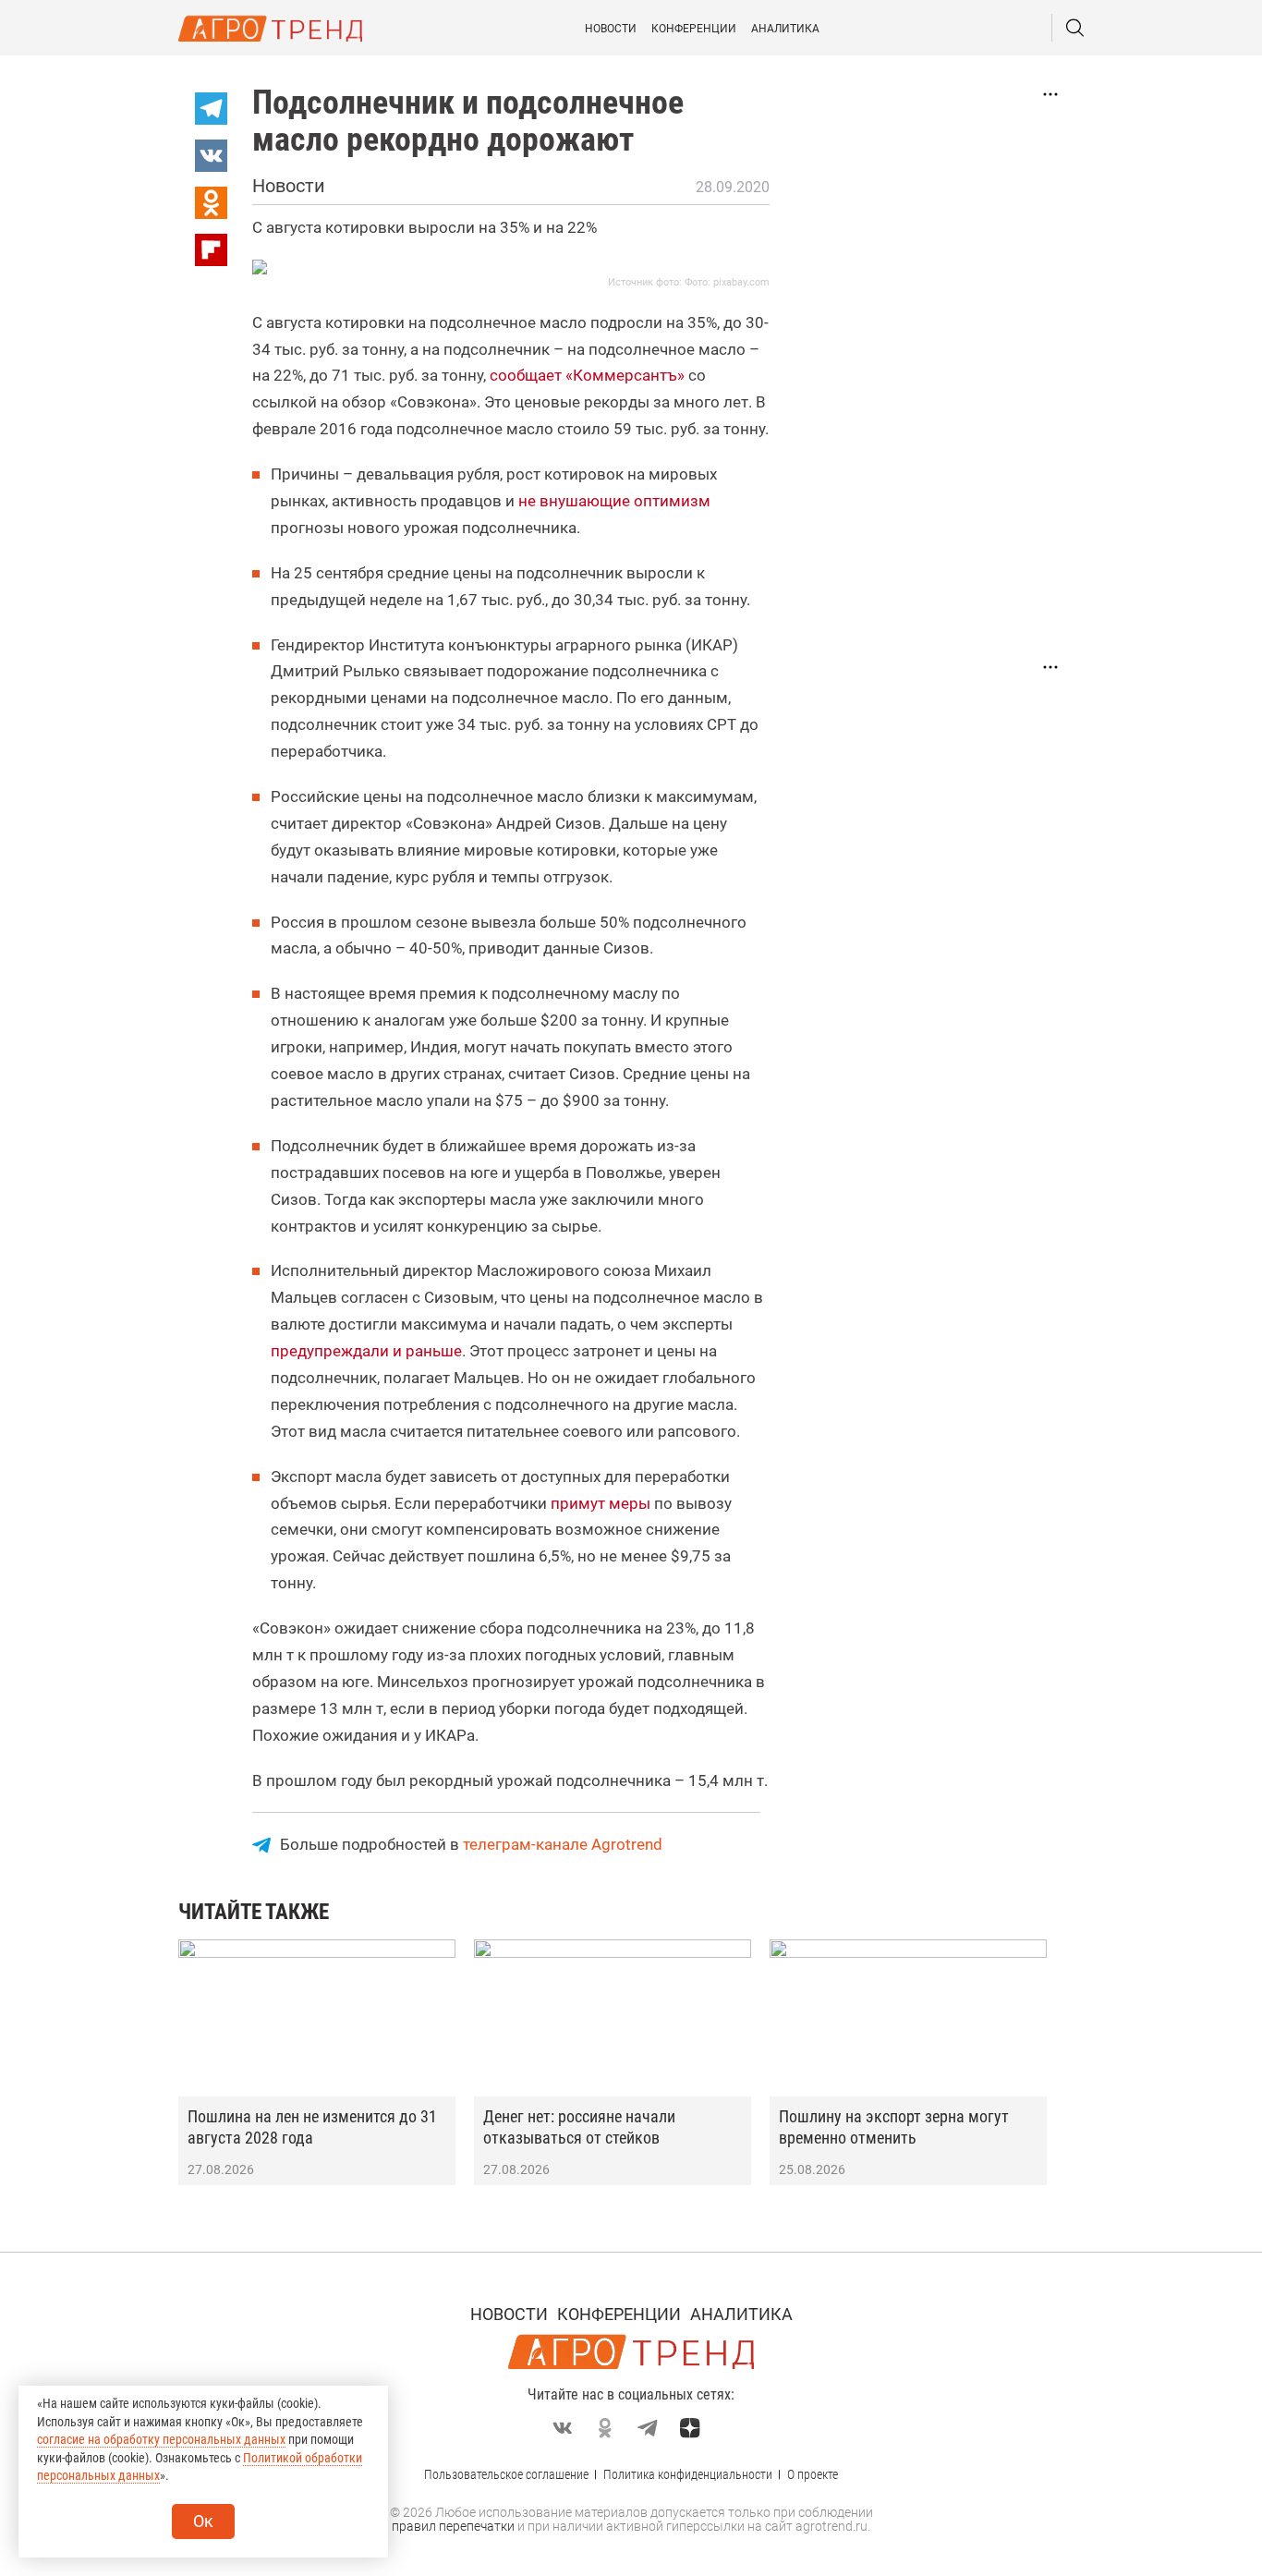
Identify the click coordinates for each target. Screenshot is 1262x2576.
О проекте (813, 2474)
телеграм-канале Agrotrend (563, 1844)
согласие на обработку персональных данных (161, 2439)
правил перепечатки (453, 2526)
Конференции (694, 29)
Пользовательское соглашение (506, 2474)
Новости (611, 29)
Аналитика (785, 29)
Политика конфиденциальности (688, 2474)
